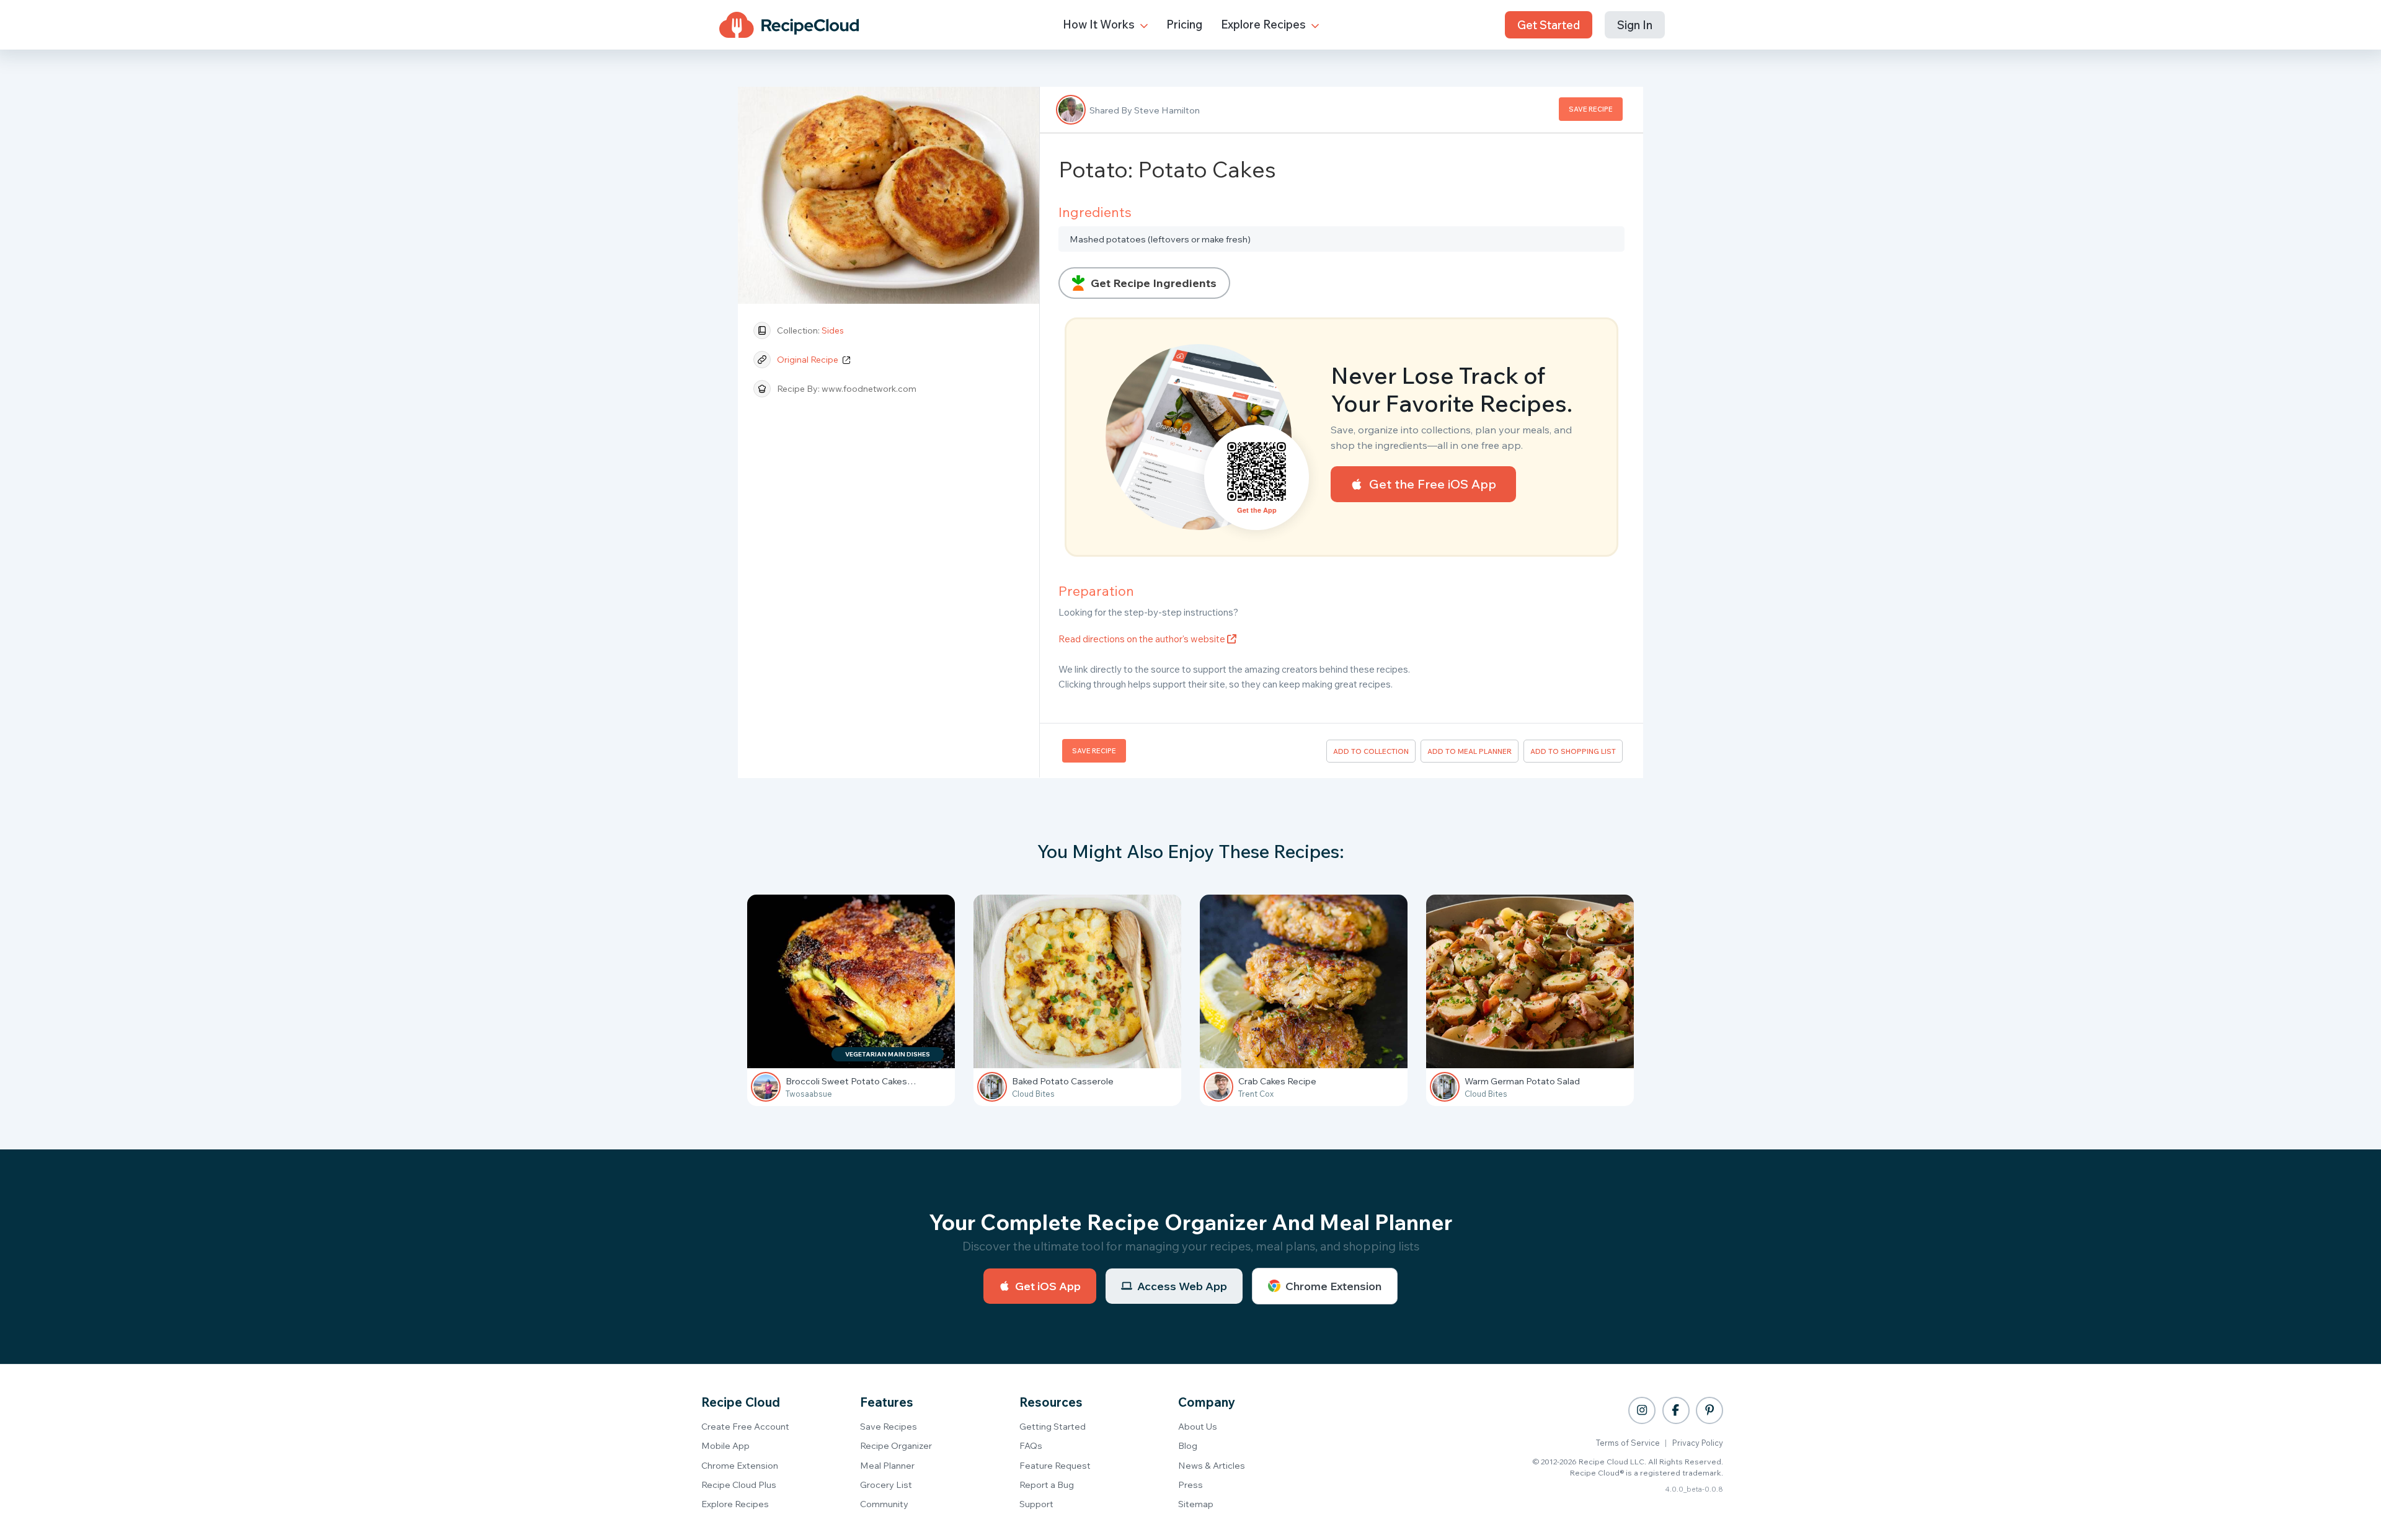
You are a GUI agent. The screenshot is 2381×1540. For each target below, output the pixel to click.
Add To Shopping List (1573, 751)
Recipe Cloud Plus (739, 1485)
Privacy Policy (1698, 1443)
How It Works (1100, 24)
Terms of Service (1628, 1443)
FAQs (1031, 1445)
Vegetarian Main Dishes (888, 1054)
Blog (1188, 1445)
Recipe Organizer (896, 1445)
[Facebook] (1676, 1410)
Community (884, 1504)
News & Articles (1212, 1465)
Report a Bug (1047, 1485)
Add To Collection (1371, 751)
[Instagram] (1642, 1410)
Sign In (1635, 25)
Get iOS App (1048, 1286)
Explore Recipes (1265, 24)
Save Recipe (1591, 109)
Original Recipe (809, 360)
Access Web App (1182, 1286)
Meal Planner (887, 1465)
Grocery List (886, 1485)
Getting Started (1053, 1426)
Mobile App (725, 1445)
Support (1036, 1504)
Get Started (1549, 25)
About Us (1198, 1426)
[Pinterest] (1709, 1410)
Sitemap (1196, 1504)
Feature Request (1055, 1465)
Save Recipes (889, 1426)
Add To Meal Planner (1470, 751)
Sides (833, 330)
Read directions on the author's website (1143, 639)
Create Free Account (745, 1426)
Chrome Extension (1333, 1286)
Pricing (1184, 24)
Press (1190, 1485)
